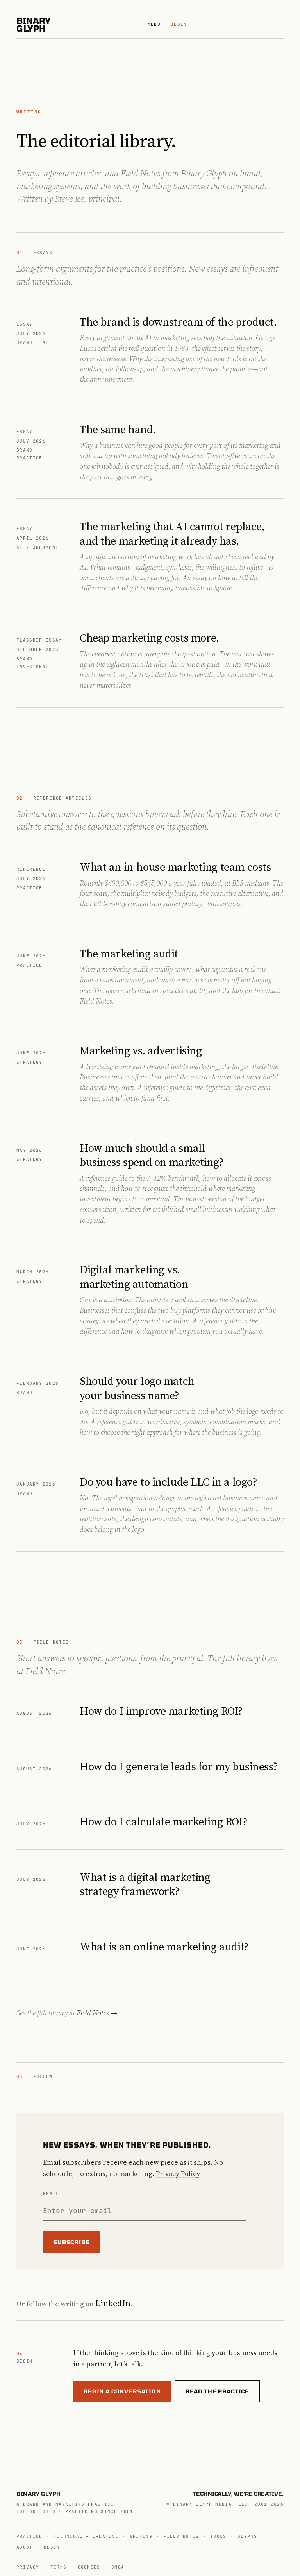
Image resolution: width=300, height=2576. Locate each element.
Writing (141, 2536)
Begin (179, 24)
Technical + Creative (86, 2536)
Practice (29, 2536)
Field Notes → (97, 2013)
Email (51, 2194)
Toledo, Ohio (36, 2511)
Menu (154, 24)
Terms (59, 2567)
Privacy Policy (178, 2174)
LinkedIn (113, 2303)
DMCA (118, 2567)
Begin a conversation (122, 2391)
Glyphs (247, 2536)
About (25, 2547)
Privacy (28, 2567)
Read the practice (217, 2391)
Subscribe (71, 2242)
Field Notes (45, 1671)
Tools (218, 2536)
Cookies (89, 2567)
